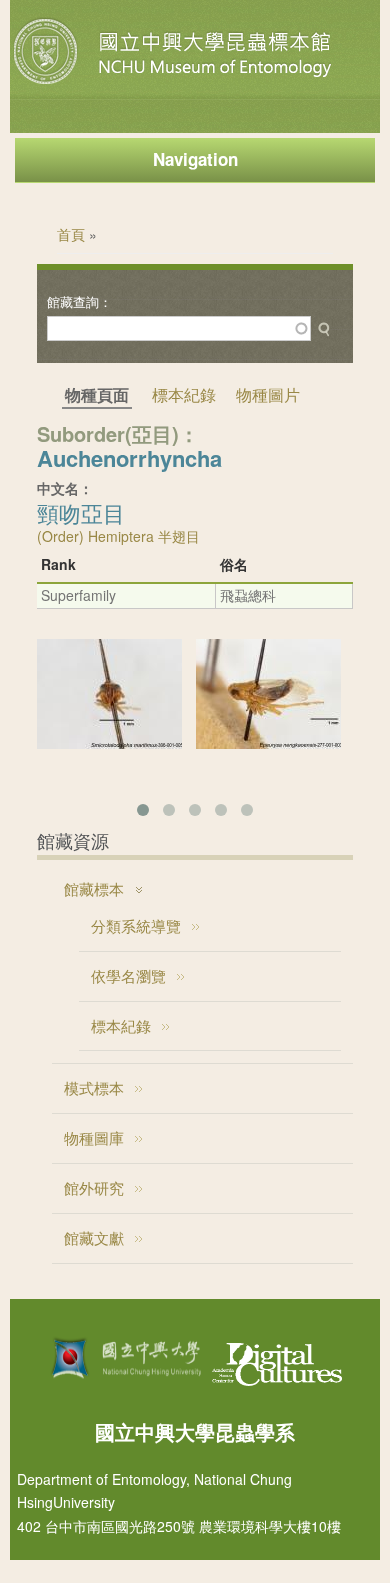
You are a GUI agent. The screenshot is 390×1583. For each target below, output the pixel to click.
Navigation (195, 159)
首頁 (71, 234)
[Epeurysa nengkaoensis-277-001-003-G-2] (268, 743)
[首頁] (175, 84)
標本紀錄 (184, 394)
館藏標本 (94, 888)
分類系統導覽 (136, 925)
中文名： (65, 488)
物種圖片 (268, 394)
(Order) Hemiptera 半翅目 (118, 536)
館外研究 (94, 1187)
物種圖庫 (94, 1137)
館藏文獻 (94, 1237)
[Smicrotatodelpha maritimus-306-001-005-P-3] (109, 743)
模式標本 (94, 1087)
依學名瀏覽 (128, 975)
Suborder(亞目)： (118, 433)
